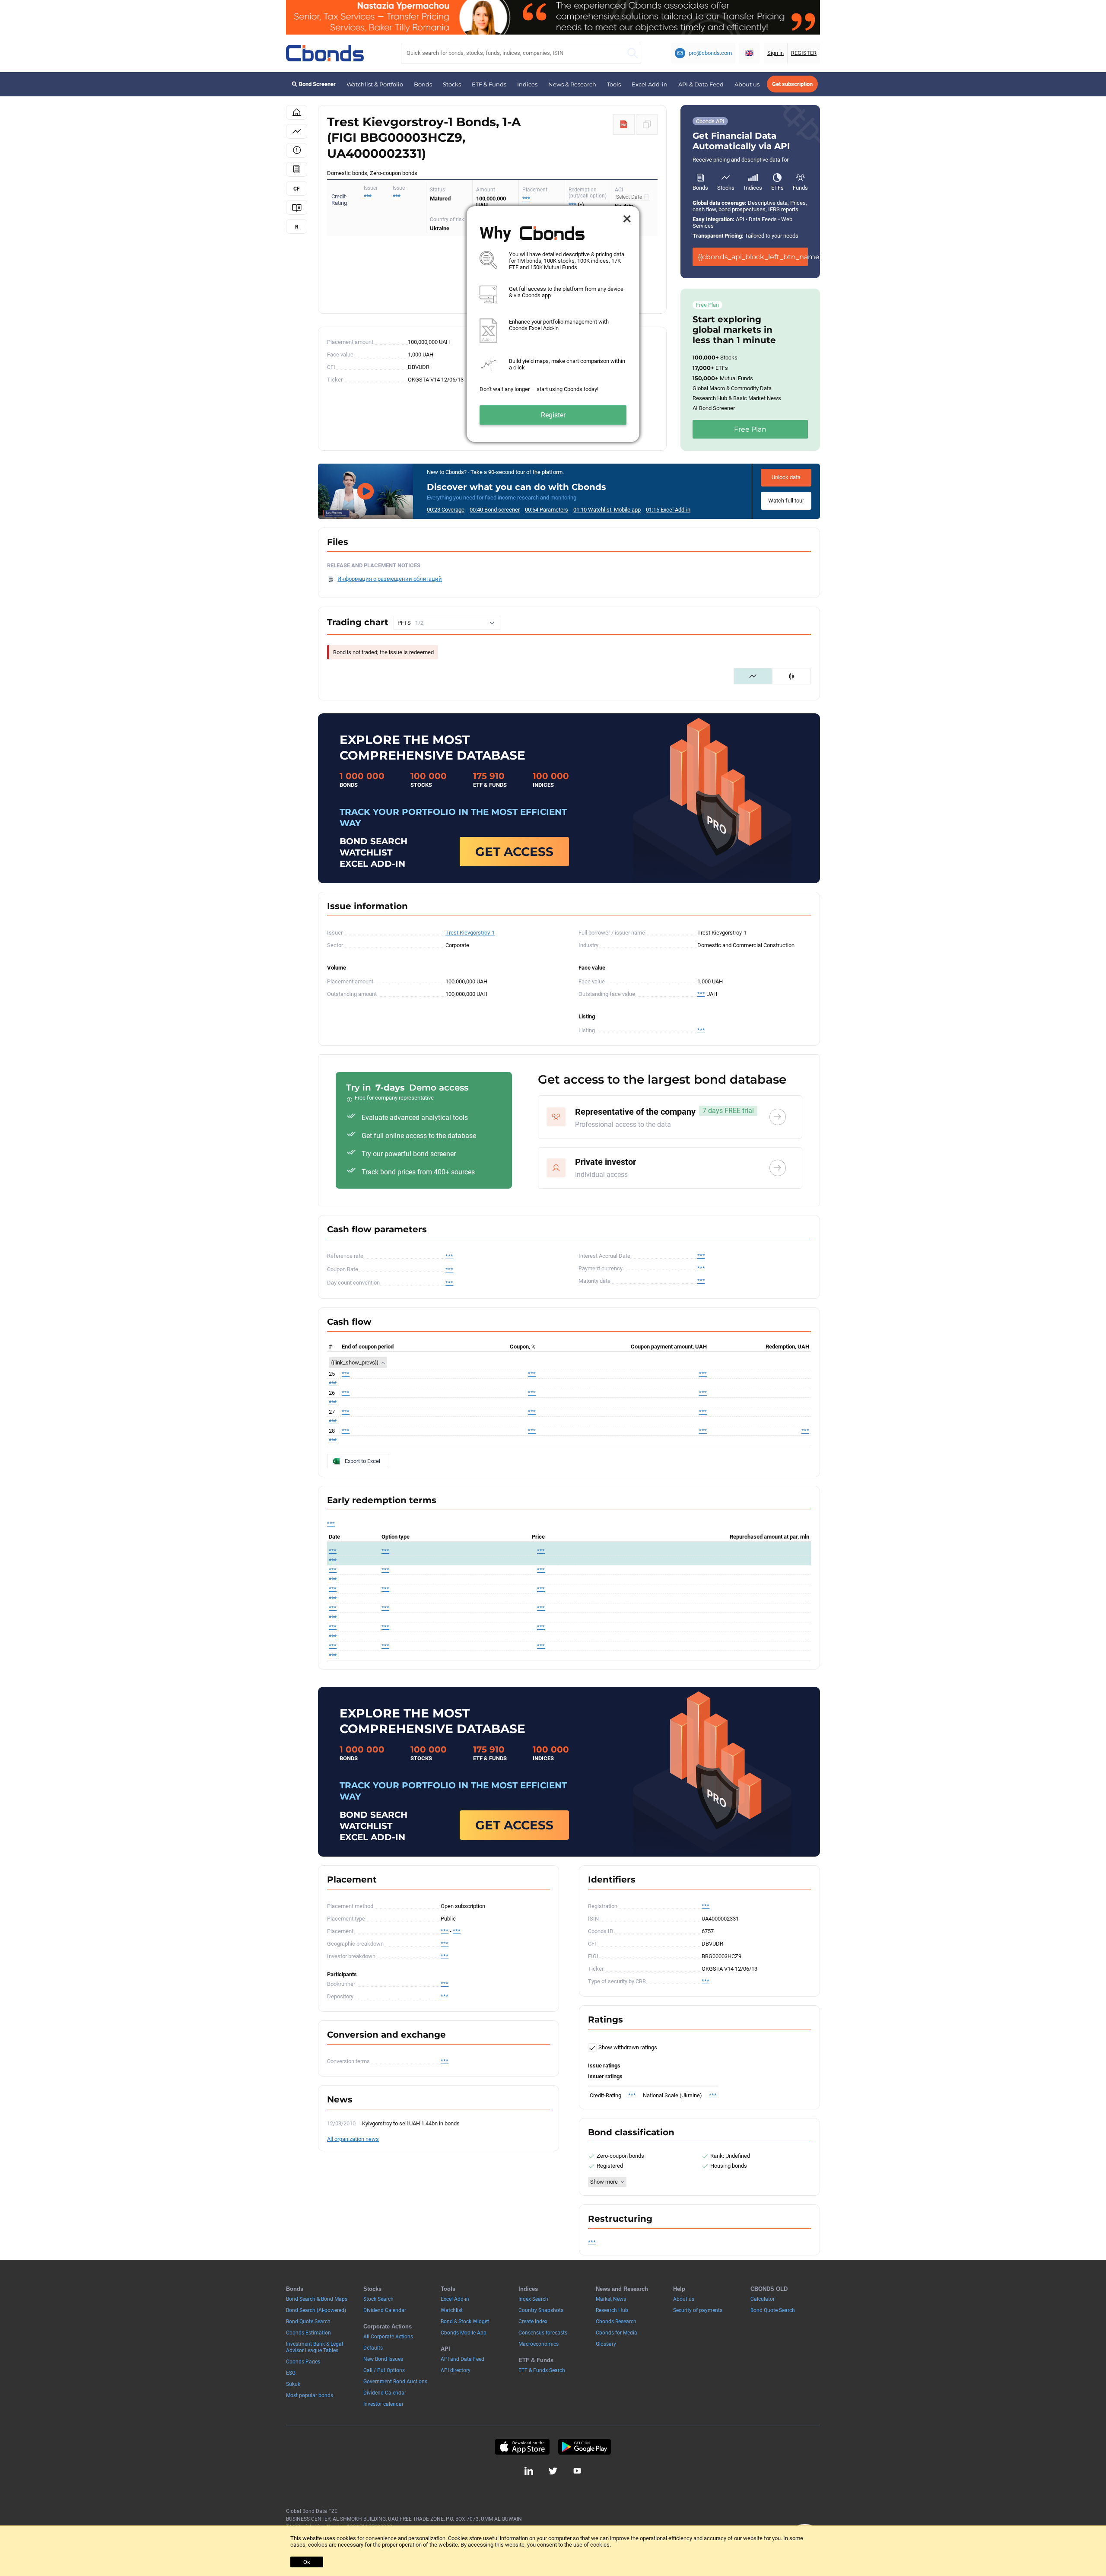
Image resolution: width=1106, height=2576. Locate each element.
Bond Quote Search (308, 2322)
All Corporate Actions (388, 2337)
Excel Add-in (650, 84)
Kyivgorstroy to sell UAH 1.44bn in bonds (411, 2123)
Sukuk (293, 2384)
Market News (611, 2299)
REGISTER (804, 53)
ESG (291, 2373)
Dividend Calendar (385, 2310)
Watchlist (452, 2310)
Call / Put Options (384, 2370)
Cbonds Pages (303, 2362)
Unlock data (786, 477)
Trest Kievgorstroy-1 (470, 933)
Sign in (775, 53)
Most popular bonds (310, 2395)
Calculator (763, 2299)
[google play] (585, 2447)
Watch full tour (786, 501)
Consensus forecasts (543, 2333)
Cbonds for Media (617, 2333)
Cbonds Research (616, 2322)
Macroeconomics (539, 2344)
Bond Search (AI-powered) (316, 2310)
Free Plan (750, 429)
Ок (307, 2562)
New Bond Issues (383, 2359)
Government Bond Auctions (395, 2382)
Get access (514, 852)
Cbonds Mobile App (464, 2333)
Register (553, 415)
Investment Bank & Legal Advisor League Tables (315, 2347)
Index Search (533, 2299)
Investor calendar (383, 2404)
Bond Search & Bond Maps (317, 2299)
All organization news (353, 2139)
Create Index (533, 2322)
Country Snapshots (541, 2310)
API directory (456, 2370)
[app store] (522, 2447)
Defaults (373, 2348)
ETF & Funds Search (542, 2370)
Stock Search (378, 2299)
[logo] (325, 53)
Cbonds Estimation (308, 2333)
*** (397, 196)
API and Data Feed (462, 2359)
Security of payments (698, 2310)
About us (747, 84)
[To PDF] (624, 124)
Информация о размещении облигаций (390, 579)
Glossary (606, 2344)
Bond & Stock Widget (465, 2322)
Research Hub (612, 2310)
